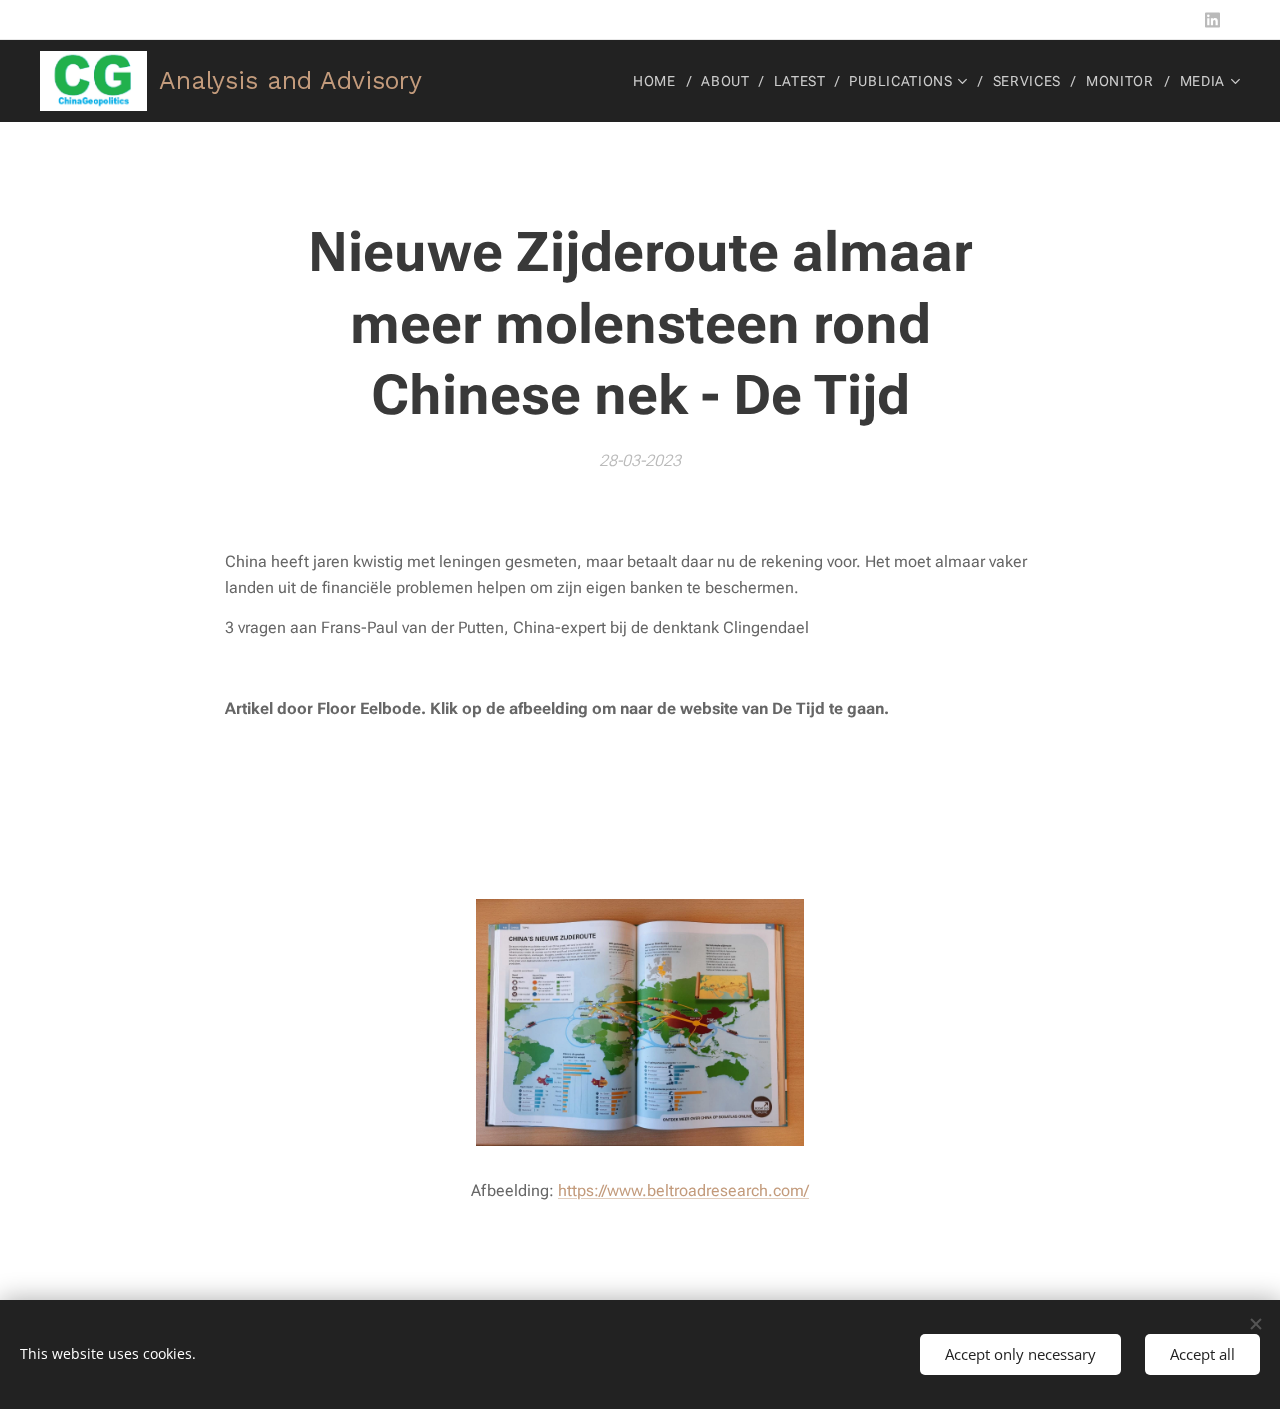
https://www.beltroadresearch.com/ (683, 1190)
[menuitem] (660, 81)
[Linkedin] (1212, 20)
